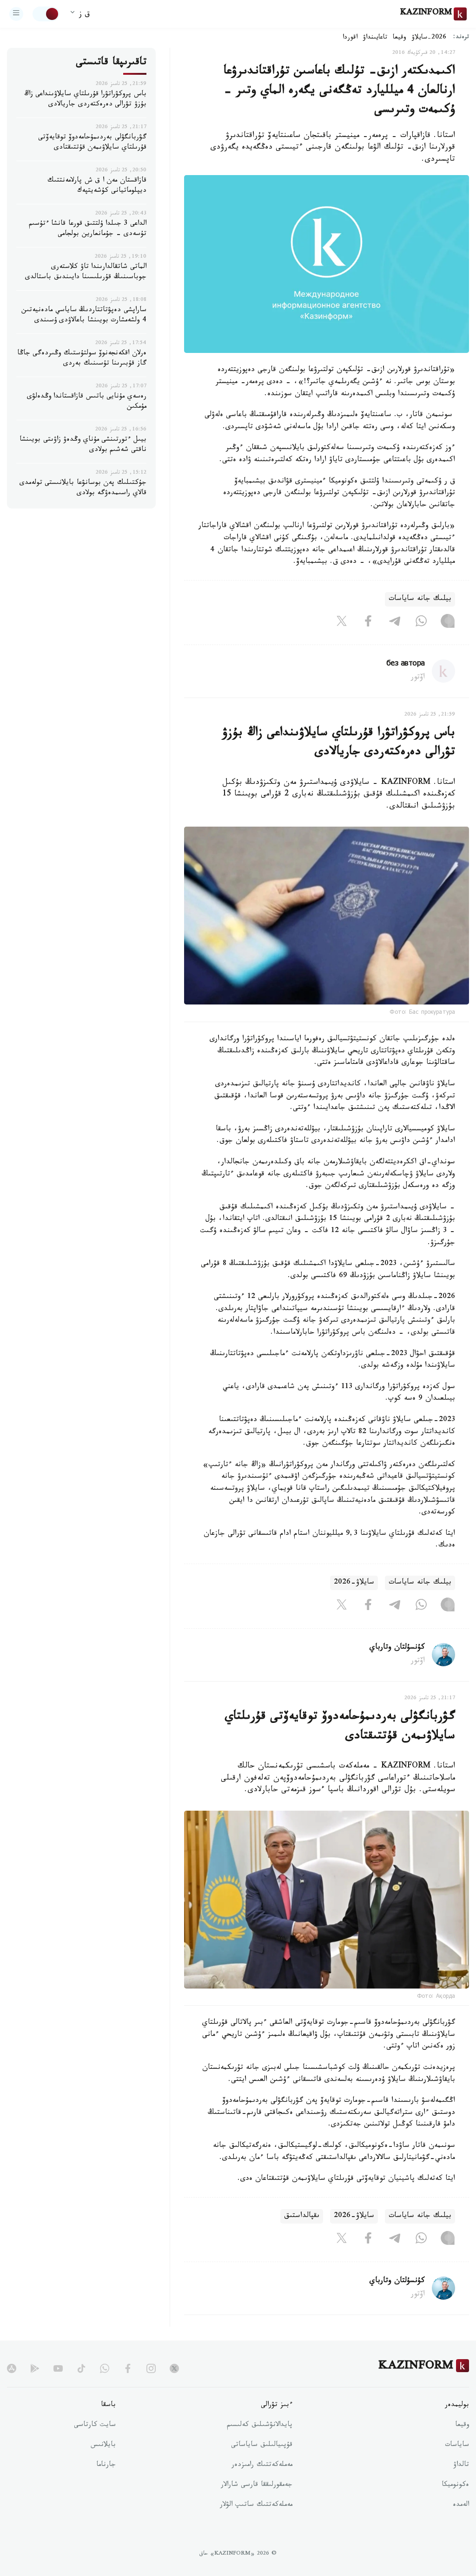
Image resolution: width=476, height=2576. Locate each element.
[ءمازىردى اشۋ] (16, 14)
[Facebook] (368, 623)
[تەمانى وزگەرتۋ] (46, 14)
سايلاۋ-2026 (354, 1583)
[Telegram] (395, 623)
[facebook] (128, 2368)
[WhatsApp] (421, 623)
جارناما (106, 2465)
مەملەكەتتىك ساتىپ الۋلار (256, 2505)
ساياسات (457, 2446)
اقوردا (350, 38)
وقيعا (400, 38)
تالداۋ (461, 2465)
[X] (342, 623)
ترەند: (461, 38)
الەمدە (461, 2505)
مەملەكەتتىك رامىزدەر (262, 2465)
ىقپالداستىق (302, 2216)
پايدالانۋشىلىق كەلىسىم (260, 2426)
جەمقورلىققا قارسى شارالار (257, 2485)
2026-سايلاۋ (429, 38)
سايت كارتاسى (95, 2426)
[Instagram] (448, 623)
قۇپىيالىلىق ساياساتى (262, 2446)
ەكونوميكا (455, 2485)
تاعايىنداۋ (375, 38)
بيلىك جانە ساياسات (420, 599)
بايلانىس (103, 2446)
